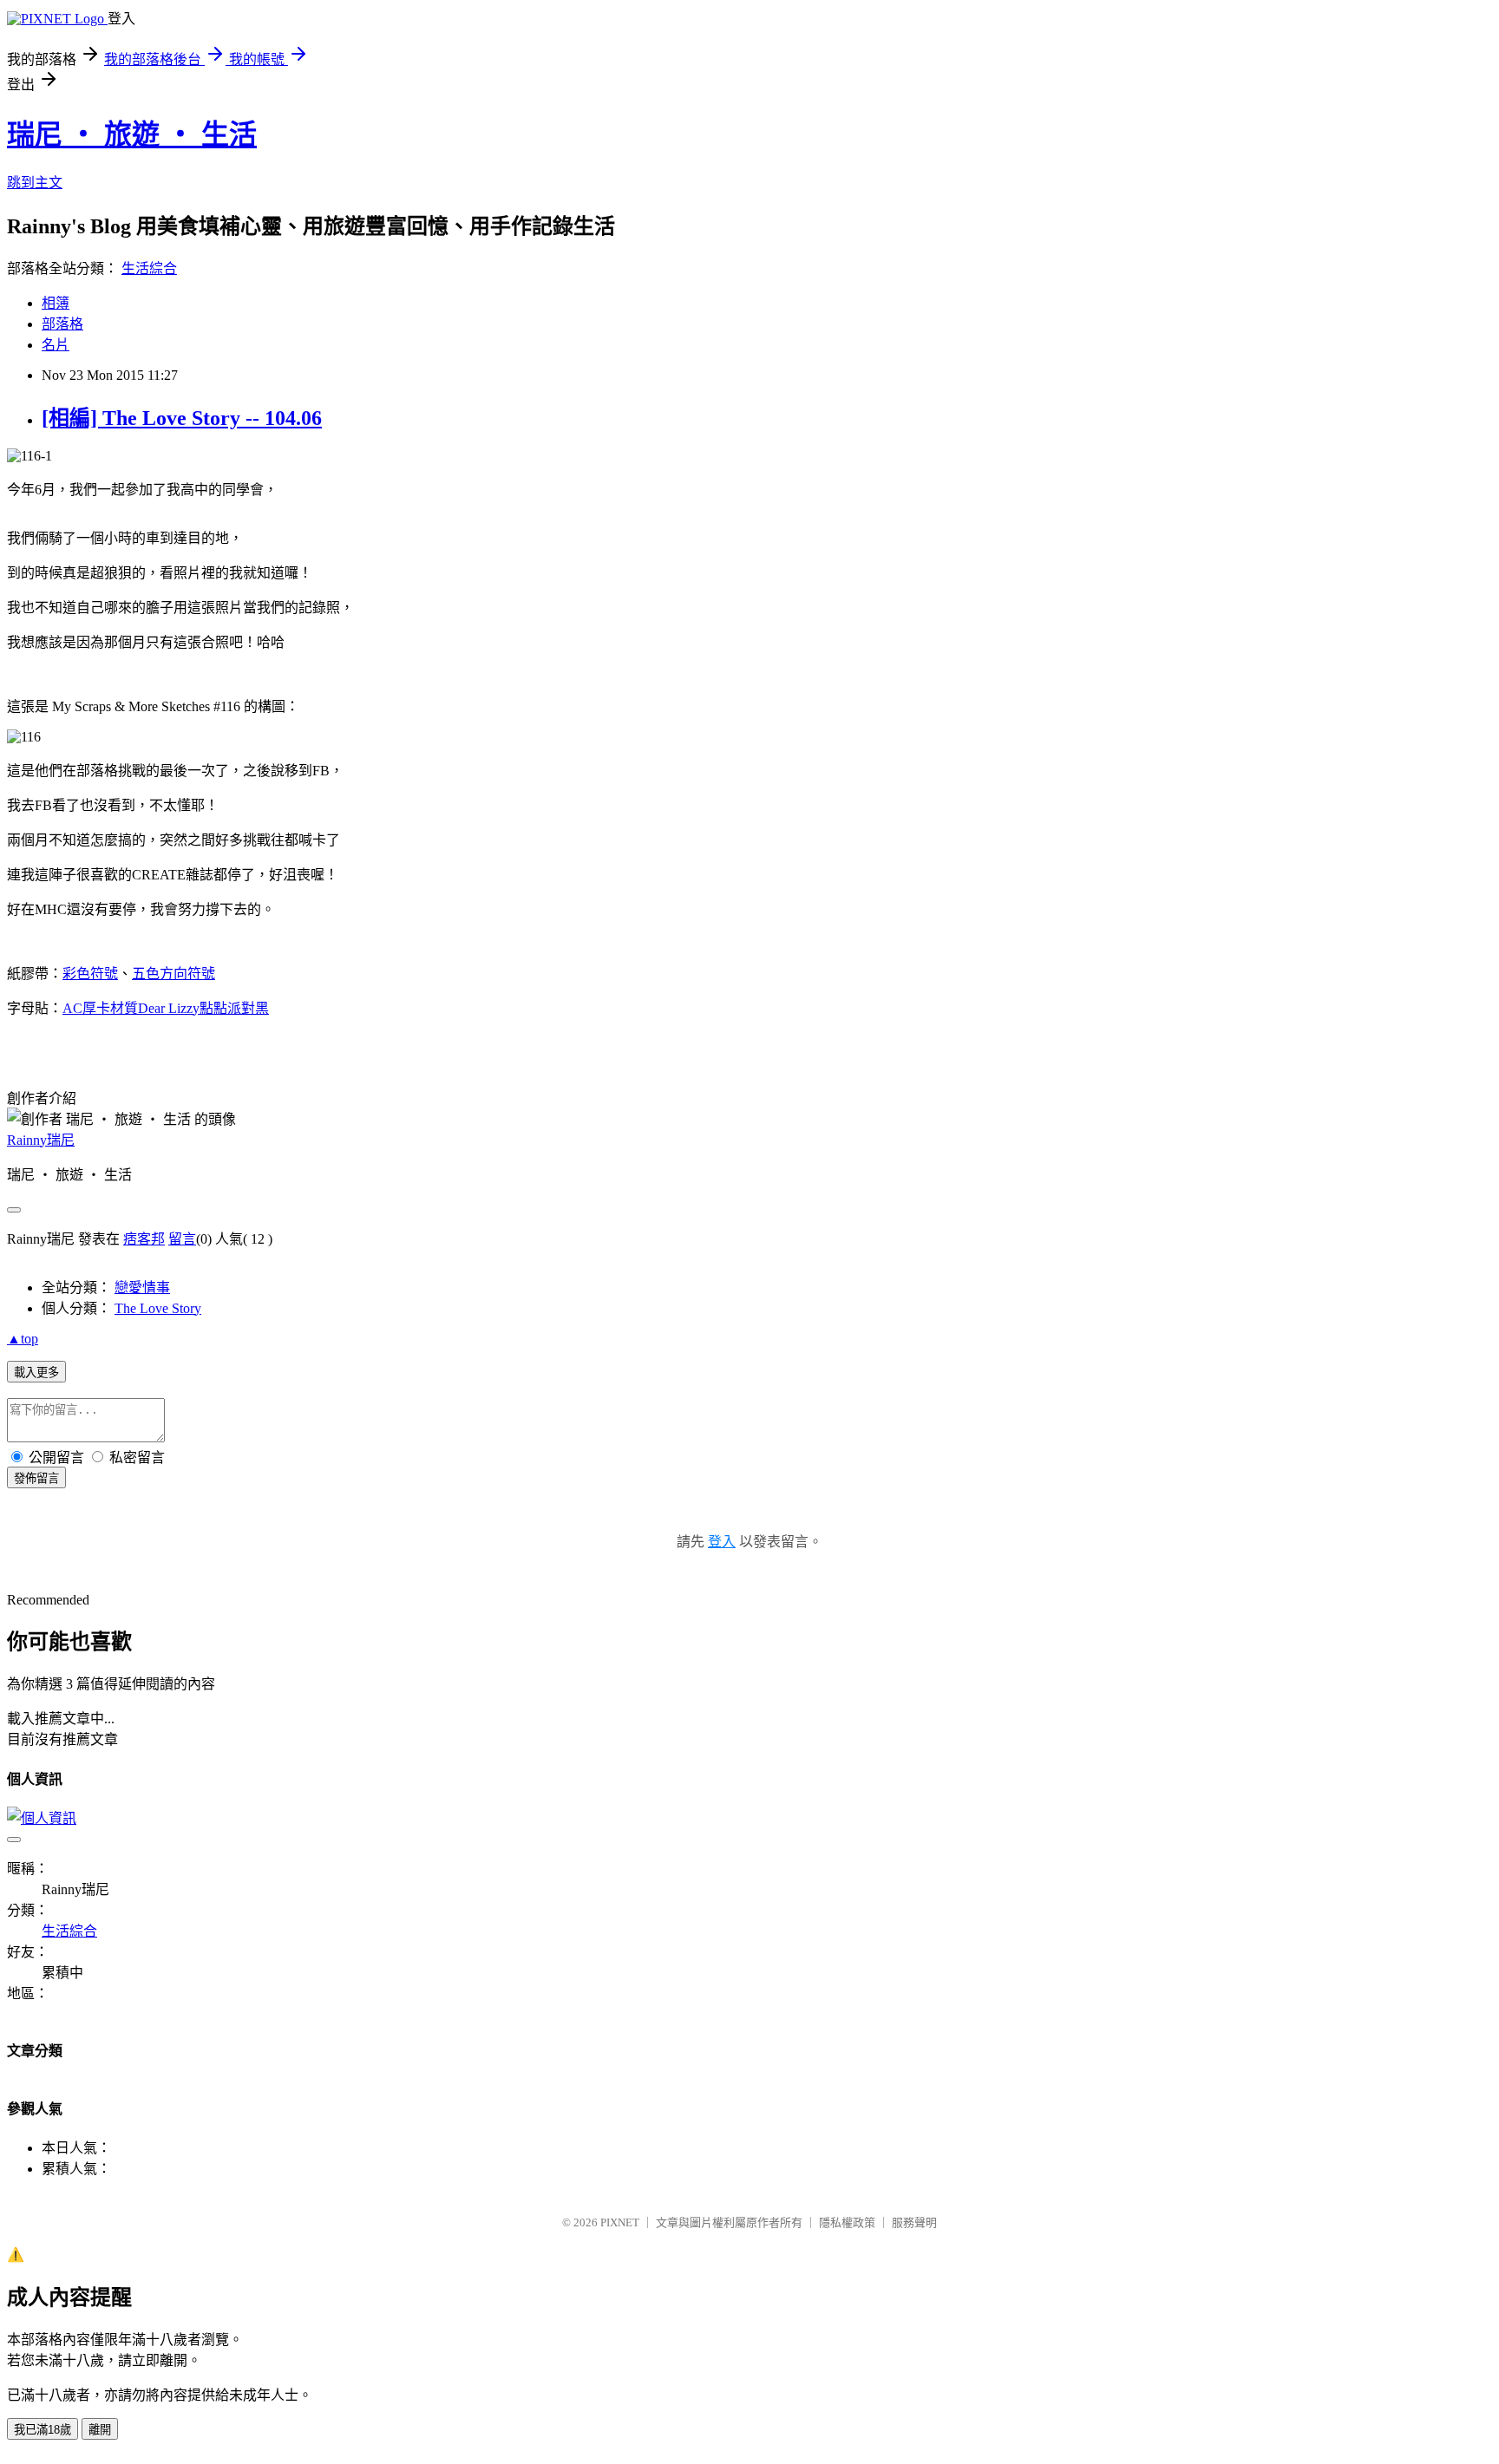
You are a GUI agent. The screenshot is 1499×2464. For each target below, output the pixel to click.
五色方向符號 (173, 974)
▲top (23, 1339)
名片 (56, 345)
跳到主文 (35, 183)
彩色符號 (90, 974)
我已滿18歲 (43, 2430)
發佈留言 (36, 1478)
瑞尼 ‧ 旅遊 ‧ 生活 (132, 134)
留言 (182, 1239)
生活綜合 (149, 268)
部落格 (62, 324)
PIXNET (620, 2222)
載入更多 (36, 1373)
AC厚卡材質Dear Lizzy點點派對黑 (166, 1008)
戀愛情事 (142, 1288)
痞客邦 (144, 1239)
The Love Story (158, 1308)
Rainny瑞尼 (41, 1140)
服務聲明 (914, 2222)
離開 (100, 2430)
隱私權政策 (847, 2222)
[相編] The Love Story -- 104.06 (182, 418)
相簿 (56, 303)
